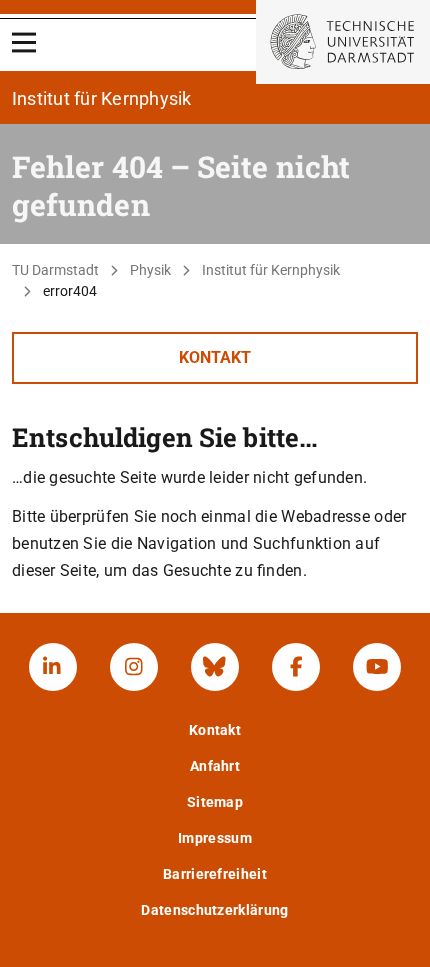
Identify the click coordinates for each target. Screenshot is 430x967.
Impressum (215, 838)
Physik (150, 270)
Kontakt (215, 357)
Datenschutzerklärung (214, 910)
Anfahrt (215, 766)
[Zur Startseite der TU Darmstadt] (343, 42)
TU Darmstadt (55, 270)
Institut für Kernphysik (271, 270)
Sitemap (215, 802)
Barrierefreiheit (215, 874)
